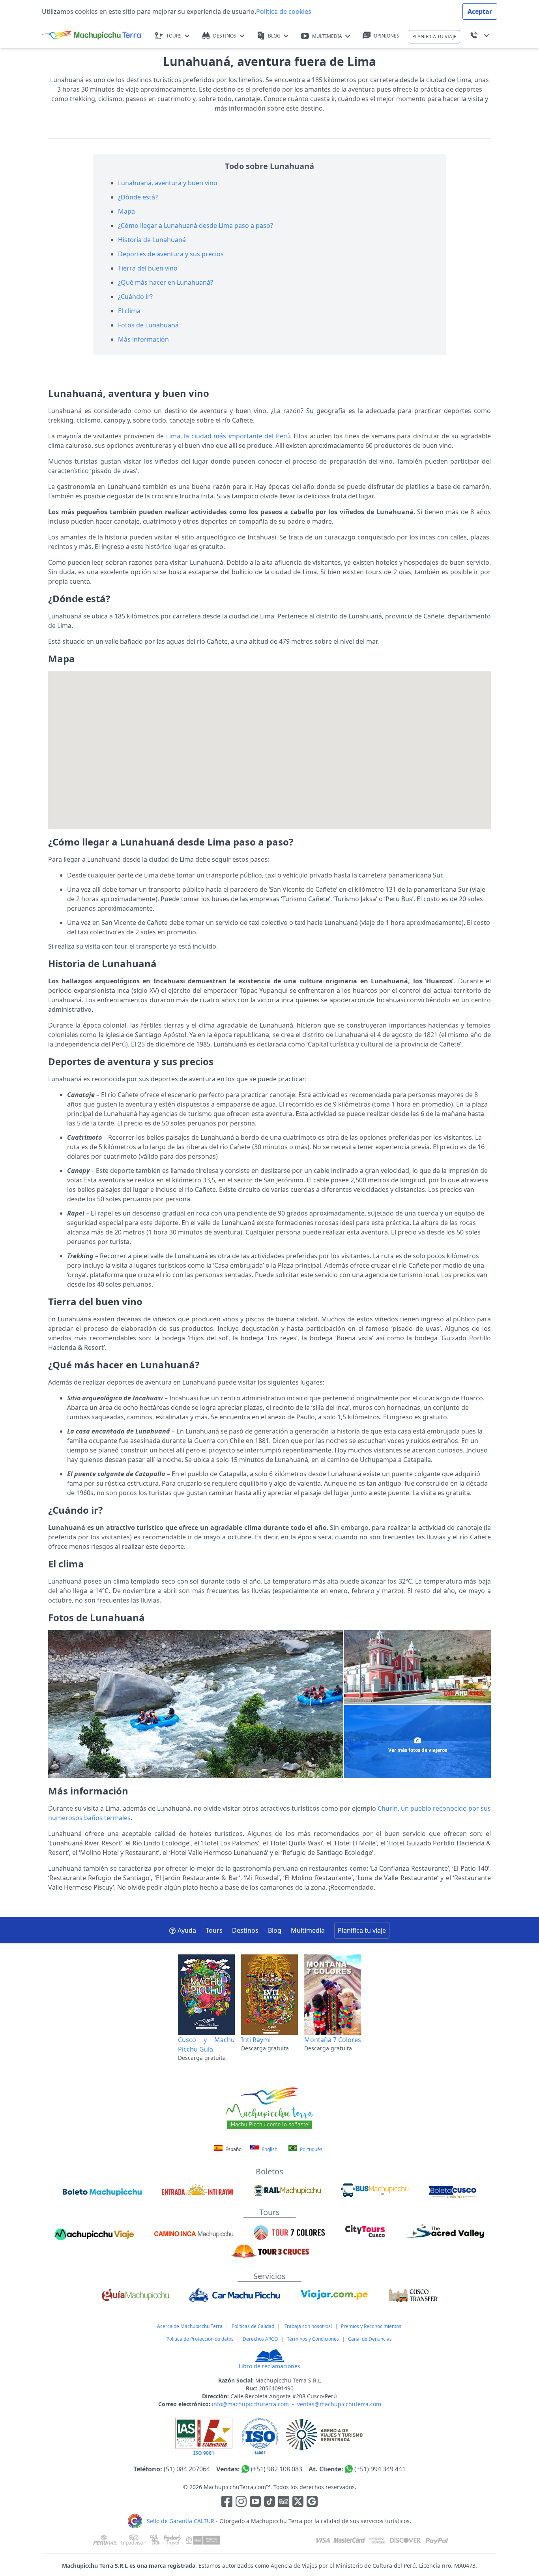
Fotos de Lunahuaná (148, 325)
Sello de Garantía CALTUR (181, 2521)
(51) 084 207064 (187, 2469)
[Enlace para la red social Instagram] (241, 2503)
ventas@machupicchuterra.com (339, 2404)
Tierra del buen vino (148, 268)
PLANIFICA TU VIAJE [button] (434, 37)
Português (311, 2149)
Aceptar (480, 11)
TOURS (174, 36)
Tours (214, 1930)
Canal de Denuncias (370, 2339)
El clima (129, 311)
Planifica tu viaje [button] (362, 1930)
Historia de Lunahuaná (152, 240)
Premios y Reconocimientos (371, 2326)
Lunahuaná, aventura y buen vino (168, 183)
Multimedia (308, 1930)
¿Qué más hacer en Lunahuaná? (166, 282)
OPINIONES (386, 36)
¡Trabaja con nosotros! (308, 2326)
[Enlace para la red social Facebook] (227, 2503)
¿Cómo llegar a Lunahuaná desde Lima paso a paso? (196, 225)
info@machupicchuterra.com (250, 2404)
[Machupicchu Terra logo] (92, 36)
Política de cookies (284, 11)
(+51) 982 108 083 (277, 2469)
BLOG (274, 36)
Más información (143, 339)
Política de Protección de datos (200, 2339)
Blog (275, 1930)
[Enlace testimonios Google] (312, 2503)
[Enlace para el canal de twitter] (299, 2503)
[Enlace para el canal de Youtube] (256, 2503)
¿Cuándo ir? (135, 297)
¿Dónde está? (138, 197)
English (269, 2149)
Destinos (245, 1930)
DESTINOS (225, 36)
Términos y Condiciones (313, 2339)
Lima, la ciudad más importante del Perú (228, 436)
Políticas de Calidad (253, 2326)
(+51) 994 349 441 (380, 2469)
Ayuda (187, 1930)
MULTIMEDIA (327, 36)
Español (234, 2149)
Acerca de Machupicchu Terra (190, 2326)
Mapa (126, 211)
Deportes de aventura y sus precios (171, 254)
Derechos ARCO (260, 2339)
